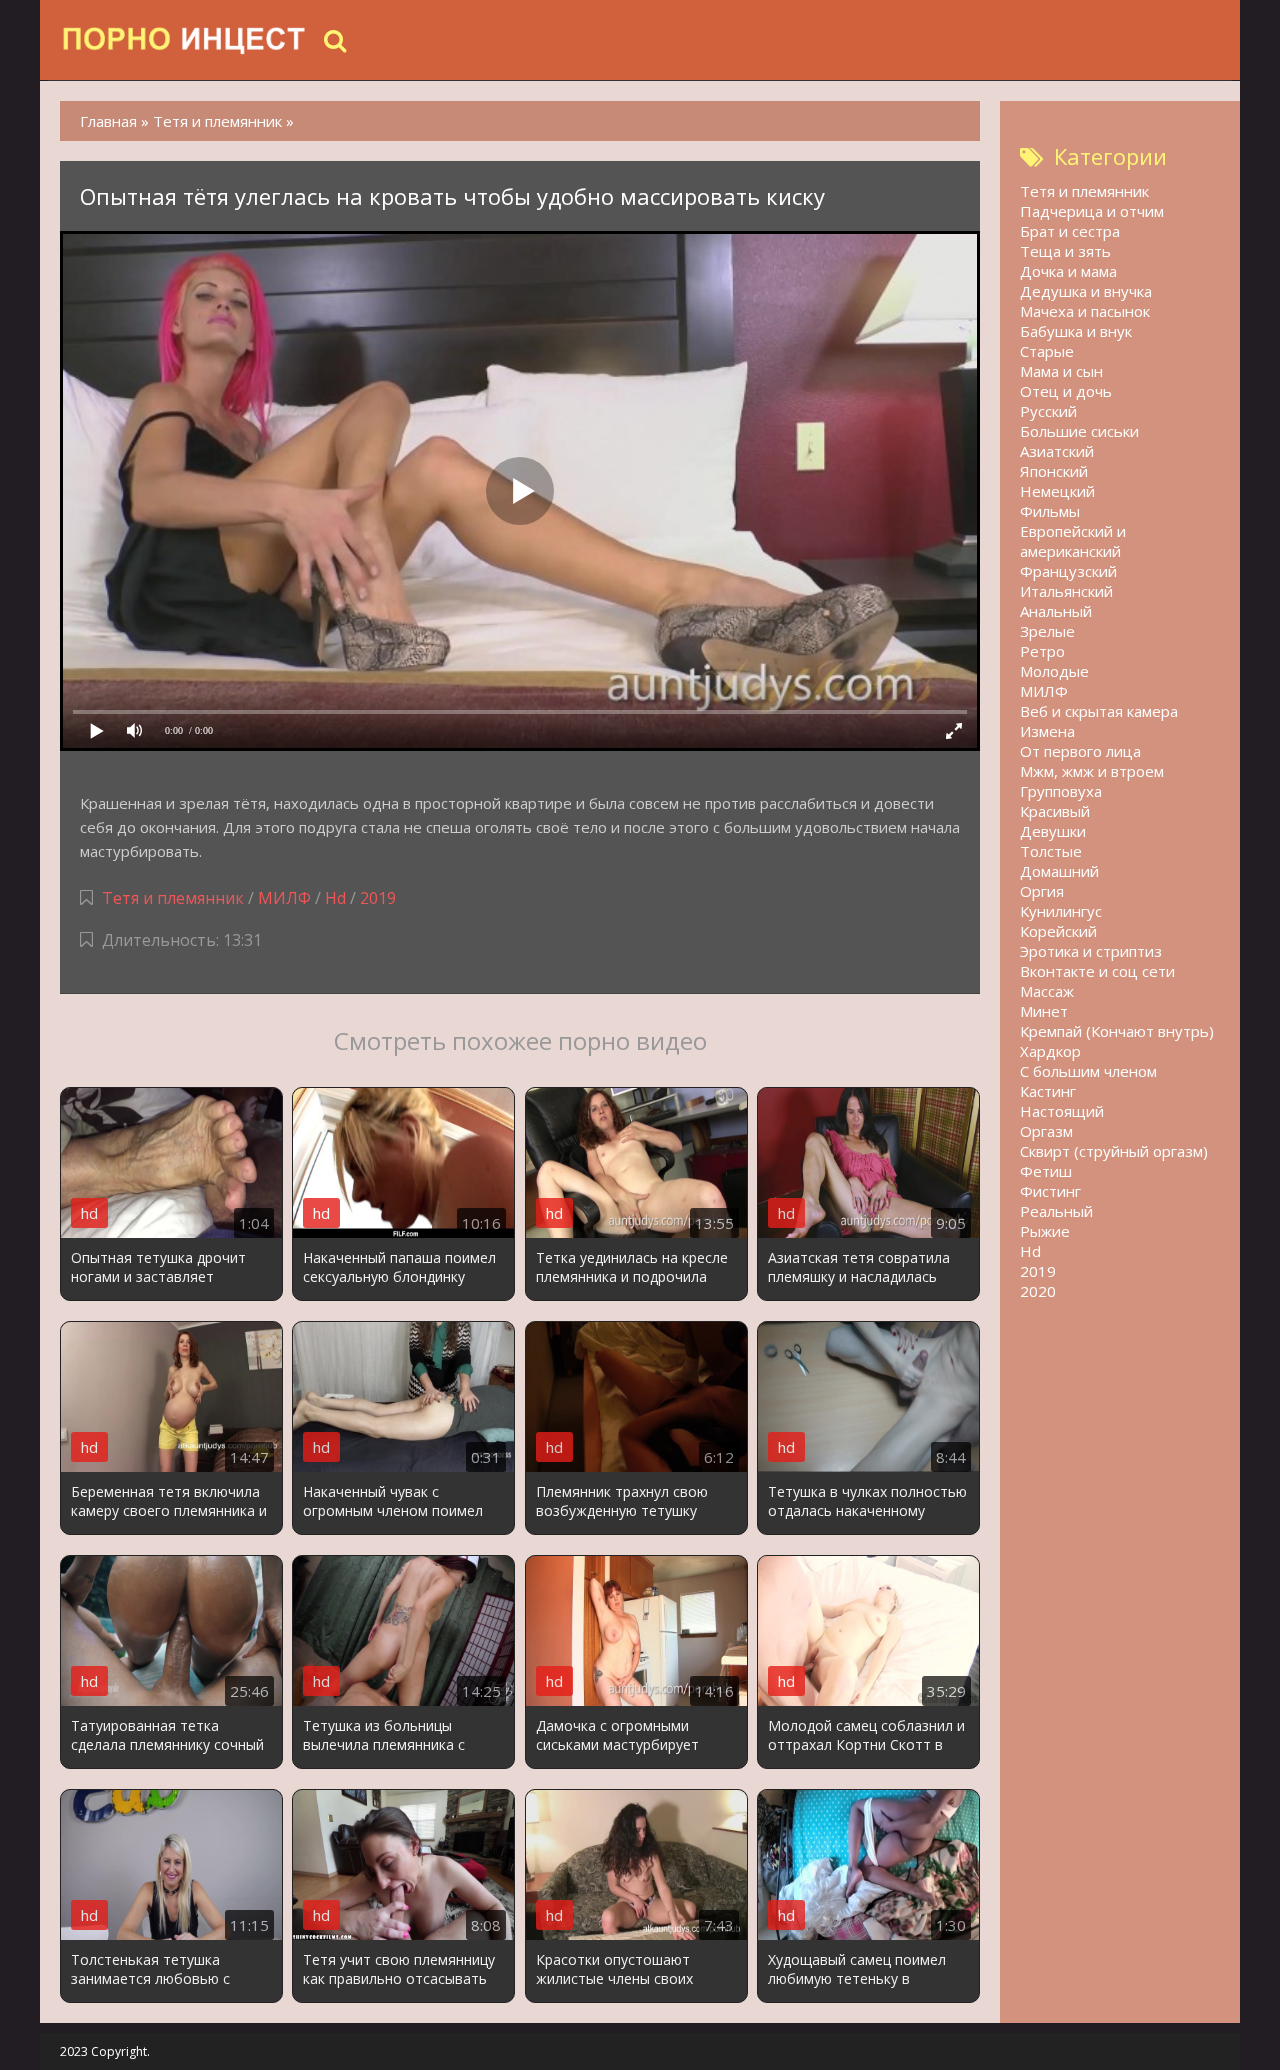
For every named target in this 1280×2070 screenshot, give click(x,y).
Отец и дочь (1066, 391)
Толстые (1051, 851)
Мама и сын (1061, 371)
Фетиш (1046, 1171)
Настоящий (1062, 1111)
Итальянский (1066, 591)
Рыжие (1045, 1231)
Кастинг (1048, 1091)
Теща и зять (1065, 251)
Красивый (1055, 811)
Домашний (1059, 871)
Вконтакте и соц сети (1097, 971)
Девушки (1053, 831)
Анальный (1056, 611)
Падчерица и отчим (1092, 211)
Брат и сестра (1070, 231)
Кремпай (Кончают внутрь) (1117, 1031)
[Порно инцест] (185, 40)
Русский (1048, 411)
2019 (378, 898)
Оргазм (1046, 1131)
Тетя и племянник (173, 898)
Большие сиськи (1079, 431)
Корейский (1058, 931)
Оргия (1042, 891)
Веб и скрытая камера (1099, 711)
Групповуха (1061, 791)
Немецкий (1057, 491)
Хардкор (1050, 1051)
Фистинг (1050, 1191)
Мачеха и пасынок (1085, 311)
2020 (1038, 1291)
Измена (1047, 731)
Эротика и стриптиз (1091, 951)
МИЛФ (284, 898)
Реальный (1056, 1211)
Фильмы (1050, 511)
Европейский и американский (1073, 541)
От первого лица (1080, 751)
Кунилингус (1061, 911)
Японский (1054, 471)
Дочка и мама (1068, 271)
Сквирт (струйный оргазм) (1114, 1151)
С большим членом (1088, 1071)
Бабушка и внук (1076, 331)
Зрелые (1047, 631)
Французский (1068, 571)
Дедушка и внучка (1086, 291)
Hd (335, 898)
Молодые (1054, 671)
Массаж (1047, 991)
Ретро (1042, 651)
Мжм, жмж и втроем (1092, 771)
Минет (1044, 1011)
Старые (1047, 351)
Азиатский (1057, 451)
